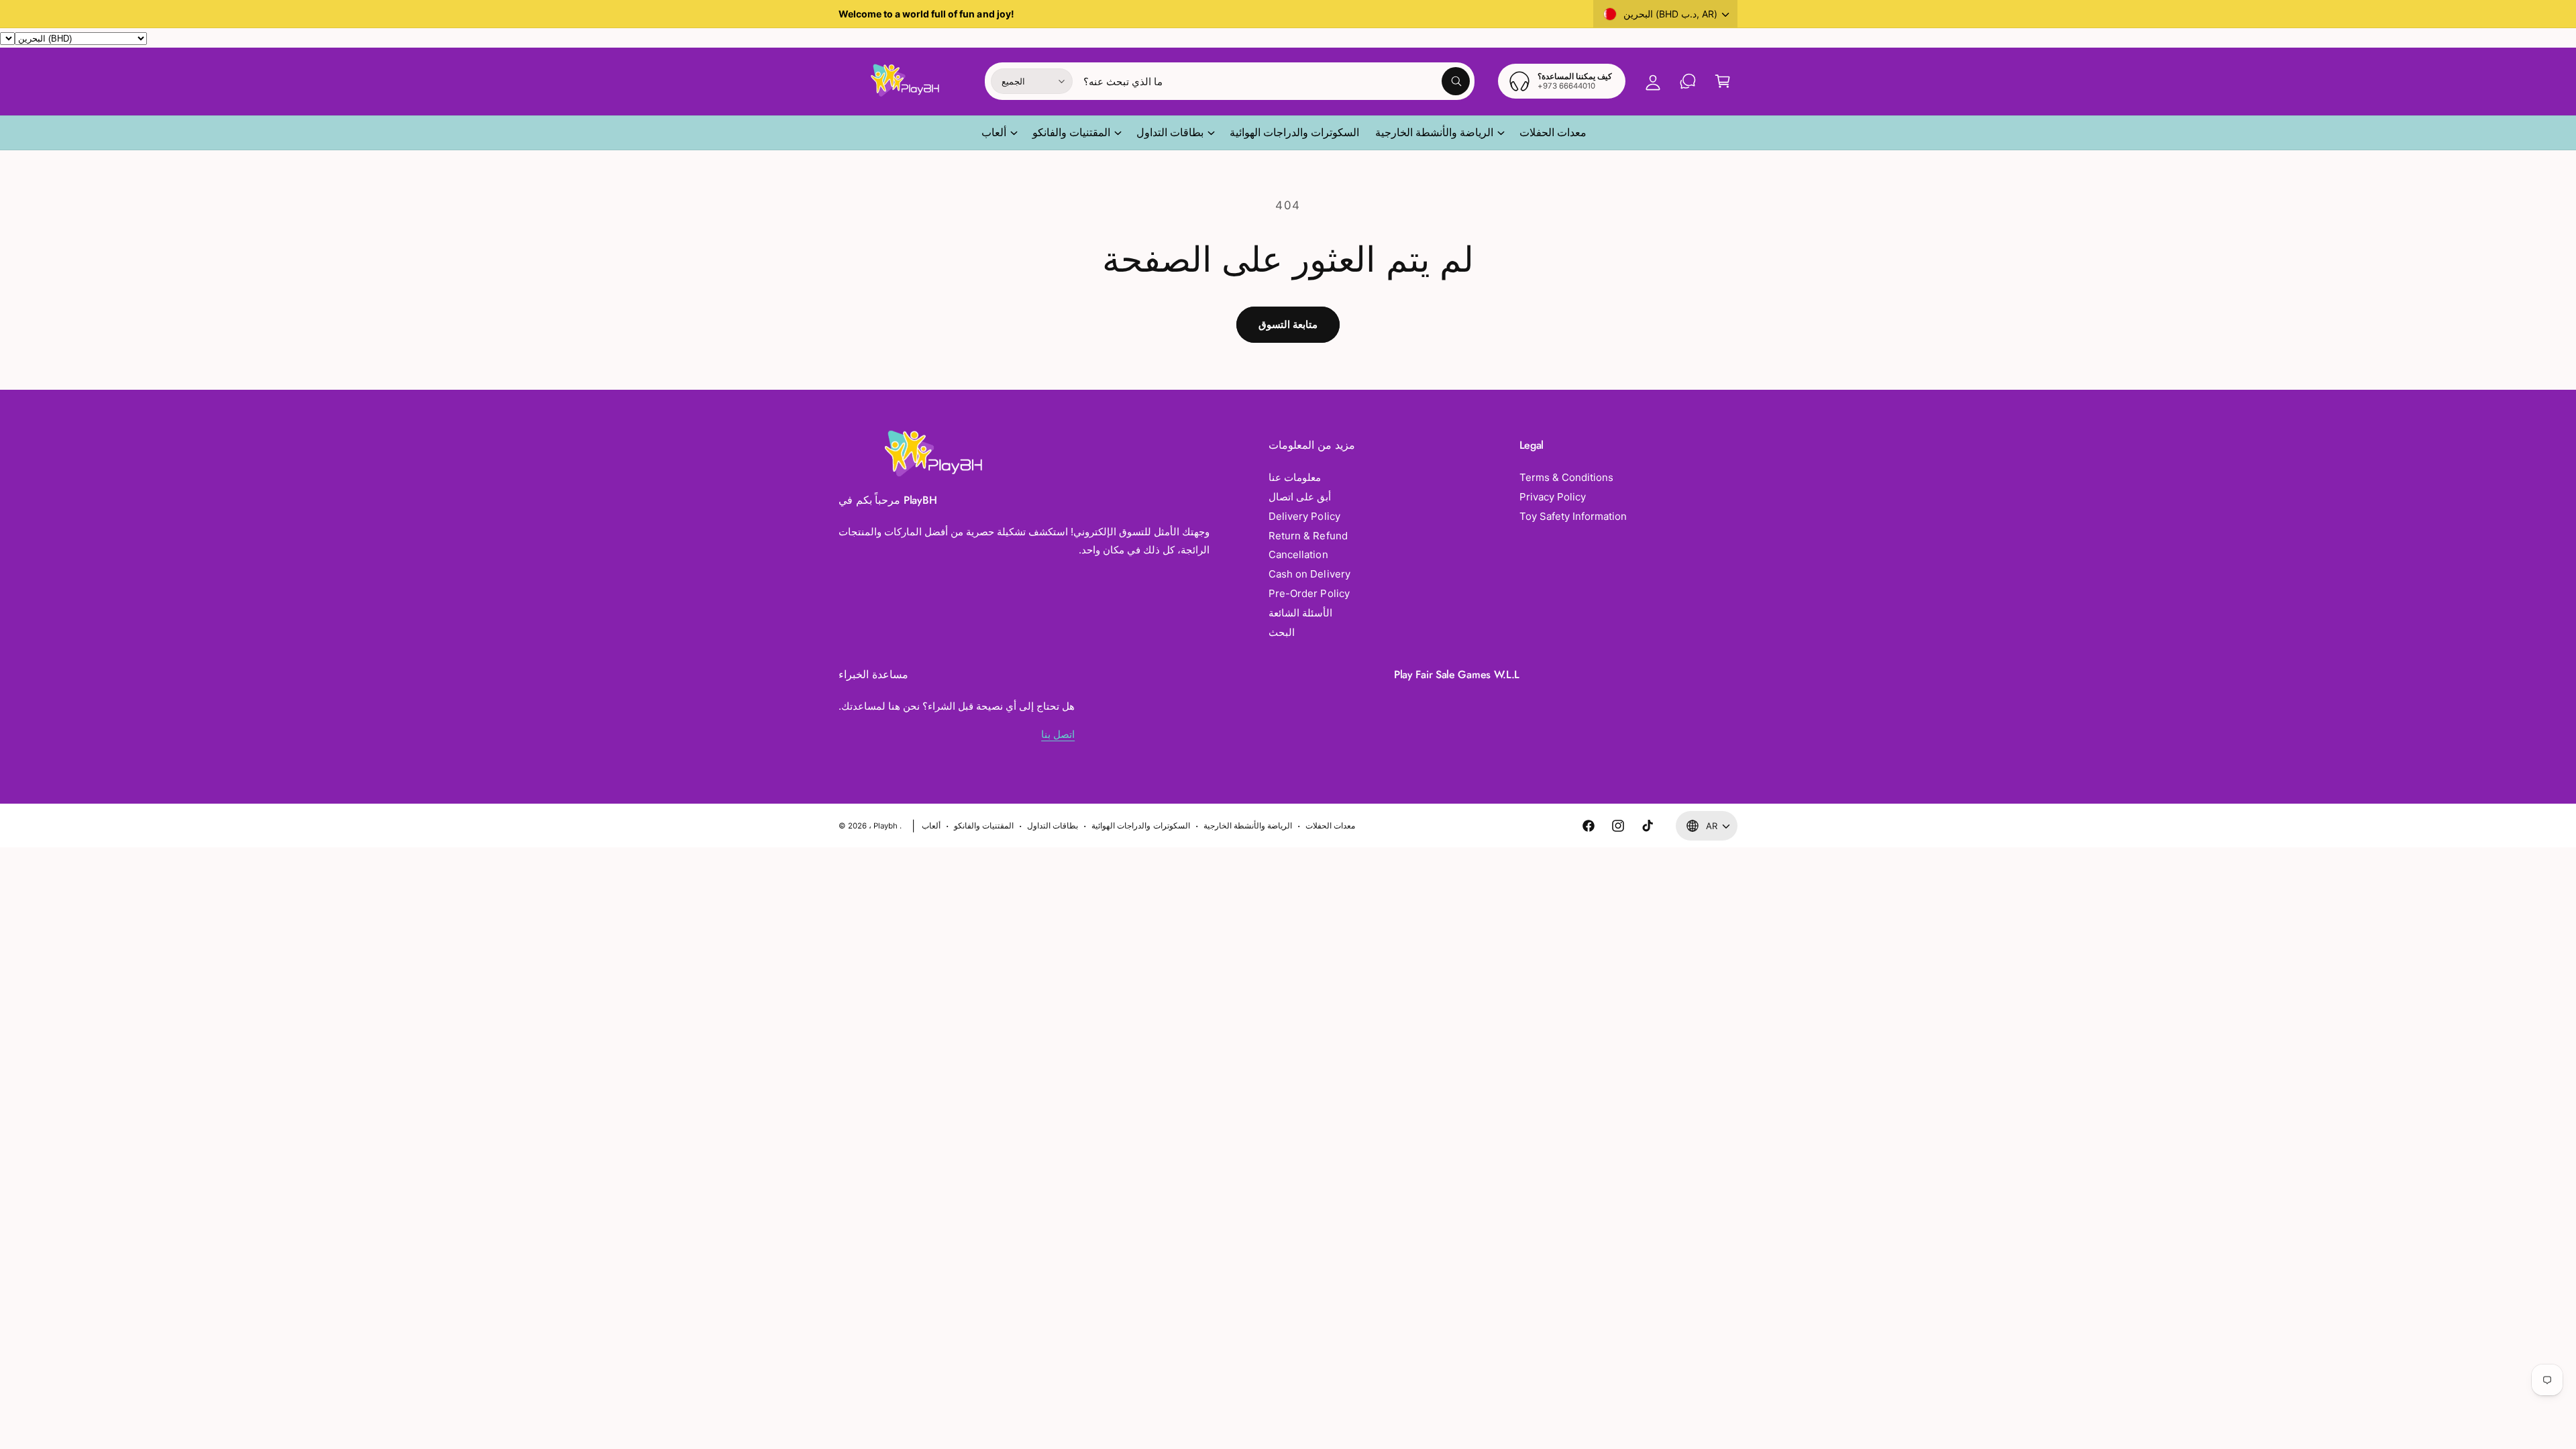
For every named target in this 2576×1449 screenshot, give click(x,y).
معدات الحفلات (1330, 826)
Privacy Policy (1553, 497)
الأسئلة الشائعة (1300, 613)
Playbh (885, 826)
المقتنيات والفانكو (1071, 132)
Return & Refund (1308, 536)
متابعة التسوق (1288, 324)
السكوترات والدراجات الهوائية (1140, 826)
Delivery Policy (1304, 516)
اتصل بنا (1058, 734)
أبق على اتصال (1300, 497)
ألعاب (994, 132)
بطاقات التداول (1170, 132)
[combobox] (1277, 81)
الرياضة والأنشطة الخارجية (1434, 132)
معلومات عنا (1295, 477)
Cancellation (1298, 554)
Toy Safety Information (1573, 516)
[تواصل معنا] (1688, 81)
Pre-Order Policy (1309, 593)
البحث (1282, 632)
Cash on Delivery (1309, 574)
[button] (1723, 81)
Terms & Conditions (1566, 477)
